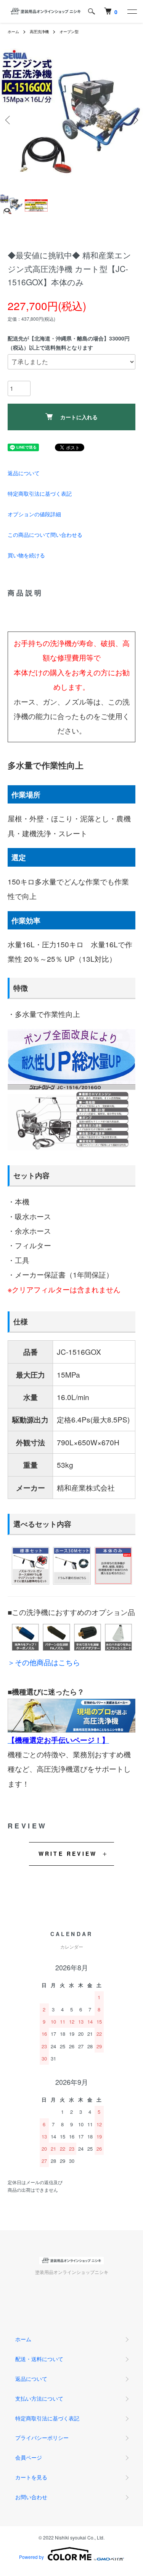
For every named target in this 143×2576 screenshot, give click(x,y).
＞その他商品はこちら (44, 1662)
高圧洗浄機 (39, 32)
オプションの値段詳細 (34, 514)
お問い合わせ (31, 2497)
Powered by (31, 2557)
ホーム (13, 32)
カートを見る (31, 2477)
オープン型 (69, 32)
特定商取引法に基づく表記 (40, 493)
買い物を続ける (26, 555)
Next (134, 120)
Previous (9, 120)
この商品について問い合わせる (45, 535)
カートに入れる (79, 417)
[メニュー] (132, 11)
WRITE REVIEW (68, 1854)
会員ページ (29, 2457)
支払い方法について (39, 2398)
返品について (24, 473)
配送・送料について (39, 2359)
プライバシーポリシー (42, 2438)
